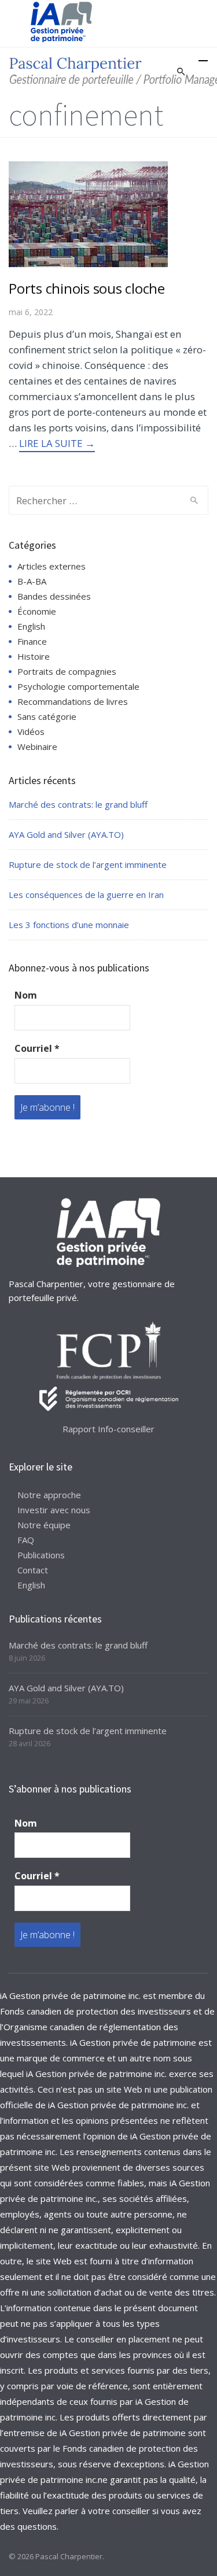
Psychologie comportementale (78, 686)
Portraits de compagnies (67, 671)
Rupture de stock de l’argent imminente (88, 864)
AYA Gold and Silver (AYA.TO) (66, 834)
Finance (32, 641)
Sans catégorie (47, 716)
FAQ (26, 1540)
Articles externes (52, 566)
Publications (41, 1555)
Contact (33, 1570)
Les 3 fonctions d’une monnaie (69, 925)
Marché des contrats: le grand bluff (78, 804)
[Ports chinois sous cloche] (88, 213)
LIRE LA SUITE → (57, 443)
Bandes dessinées (54, 596)
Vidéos (31, 731)
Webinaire (37, 746)
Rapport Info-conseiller (108, 1429)
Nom (26, 995)
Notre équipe (44, 1525)
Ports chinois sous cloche (87, 288)
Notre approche (49, 1495)
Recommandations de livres (73, 701)
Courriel (37, 1048)
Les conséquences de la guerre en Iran (86, 895)
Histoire (34, 656)
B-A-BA (32, 581)
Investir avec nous (54, 1510)
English (31, 626)
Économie (37, 611)
